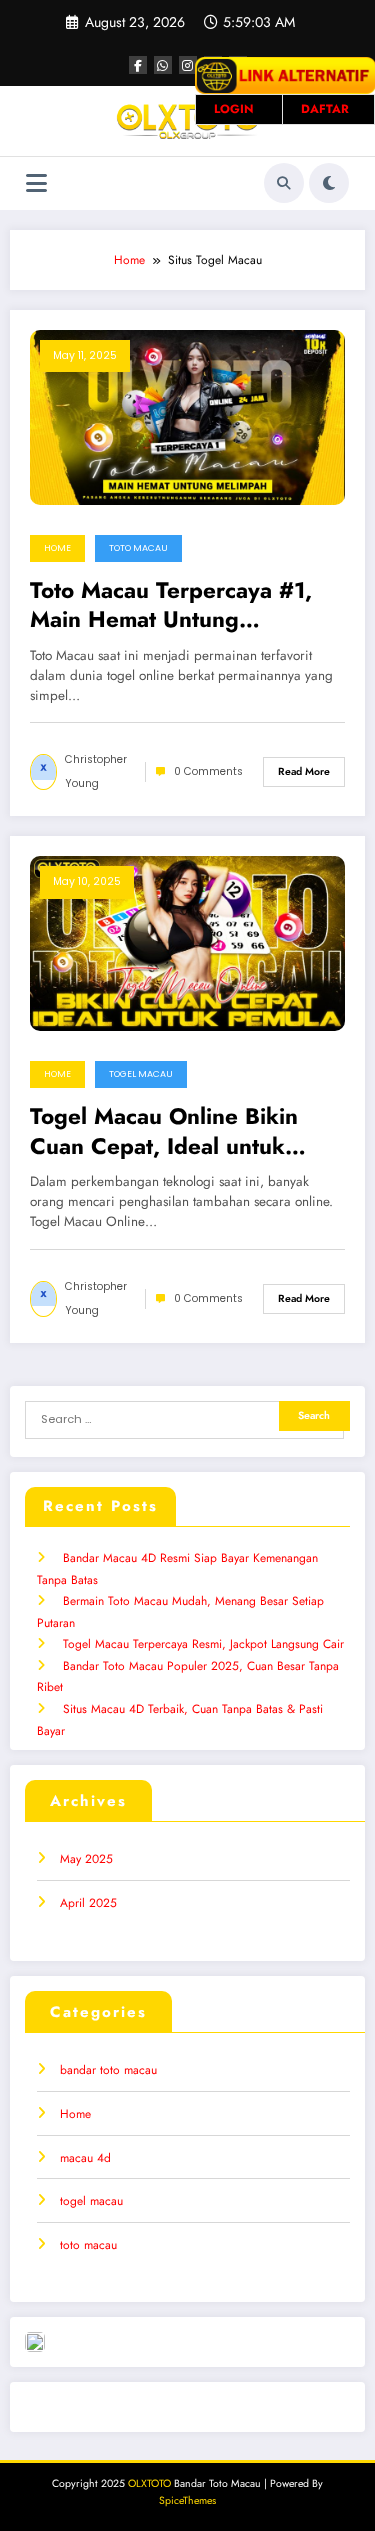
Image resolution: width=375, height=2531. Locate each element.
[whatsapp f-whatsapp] (163, 65)
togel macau (141, 1074)
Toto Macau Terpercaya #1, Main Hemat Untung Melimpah (171, 605)
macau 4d (85, 2158)
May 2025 (86, 1859)
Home (57, 548)
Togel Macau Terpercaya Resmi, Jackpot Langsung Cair (203, 1644)
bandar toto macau (108, 2070)
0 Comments (208, 771)
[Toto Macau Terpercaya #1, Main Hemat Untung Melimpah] (187, 416)
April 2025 (88, 1903)
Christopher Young (96, 771)
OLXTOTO (149, 2483)
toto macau (138, 548)
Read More (304, 771)
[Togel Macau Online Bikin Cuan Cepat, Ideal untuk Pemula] (187, 943)
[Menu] (36, 183)
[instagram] (188, 65)
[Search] (284, 183)
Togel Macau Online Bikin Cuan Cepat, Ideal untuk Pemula (164, 1131)
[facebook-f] (138, 65)
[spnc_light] (329, 183)
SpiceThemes (187, 2500)
